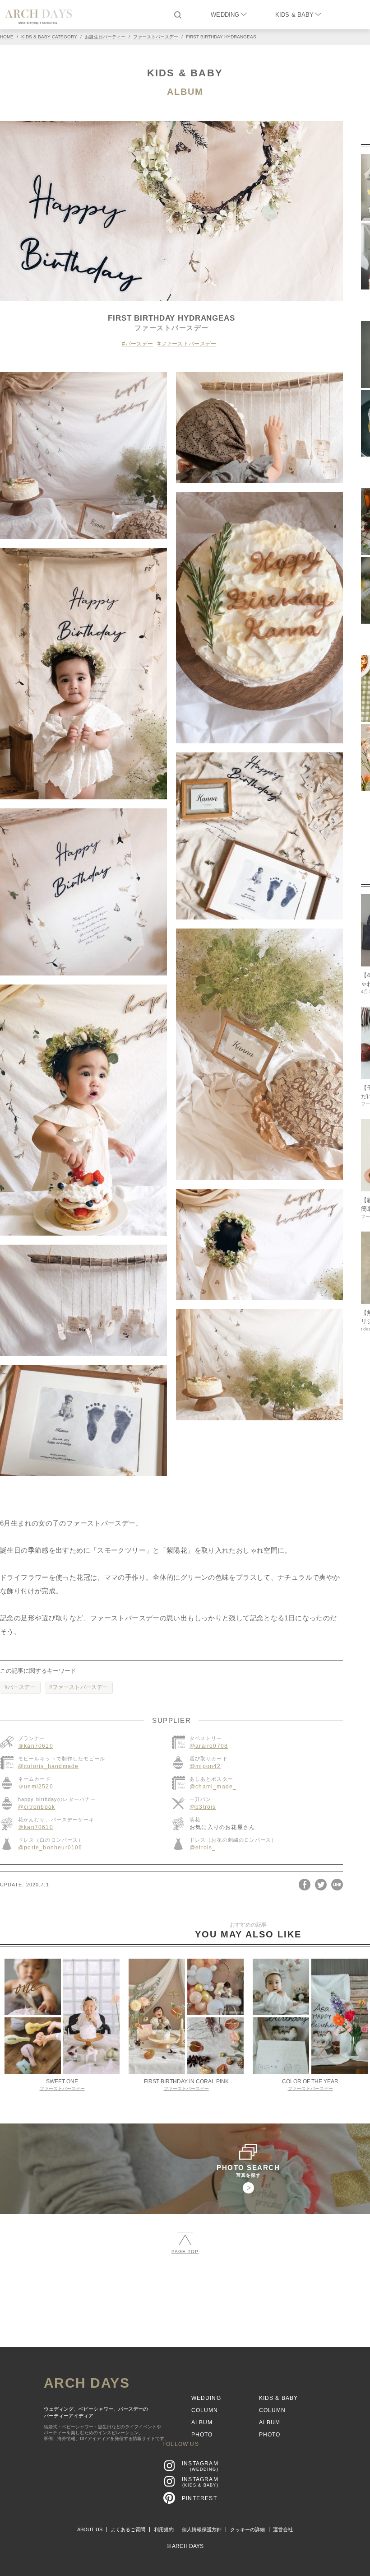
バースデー (139, 344)
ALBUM (185, 92)
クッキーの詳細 (247, 2529)
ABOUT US (90, 2529)
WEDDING (225, 15)
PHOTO (202, 2435)
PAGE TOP (185, 2252)
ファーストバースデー (189, 344)
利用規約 (164, 2529)
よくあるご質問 (128, 2529)
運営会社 (283, 2529)
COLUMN (205, 2410)
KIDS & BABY (294, 15)
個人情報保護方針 (202, 2529)
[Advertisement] (185, 2329)
